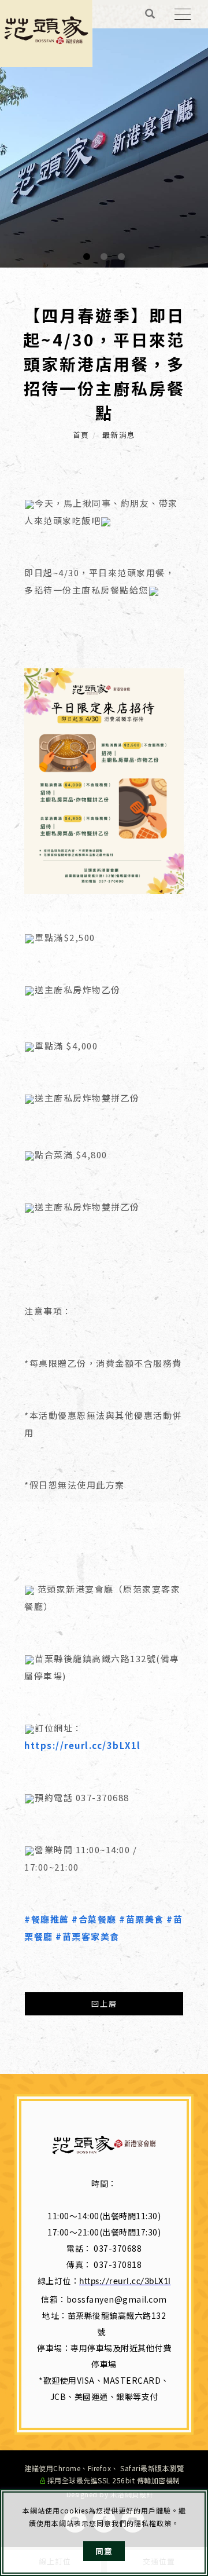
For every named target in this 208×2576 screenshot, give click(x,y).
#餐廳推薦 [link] (47, 1919)
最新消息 (119, 435)
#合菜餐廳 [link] (94, 1919)
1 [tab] (87, 257)
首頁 (81, 435)
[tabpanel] (104, 134)
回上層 (104, 2004)
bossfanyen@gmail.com (117, 2299)
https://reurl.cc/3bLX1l (125, 2282)
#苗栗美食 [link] (142, 1919)
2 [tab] (104, 257)
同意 (104, 2551)
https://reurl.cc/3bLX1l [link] (83, 1745)
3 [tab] (122, 257)
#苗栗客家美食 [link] (88, 1936)
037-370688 (118, 2248)
